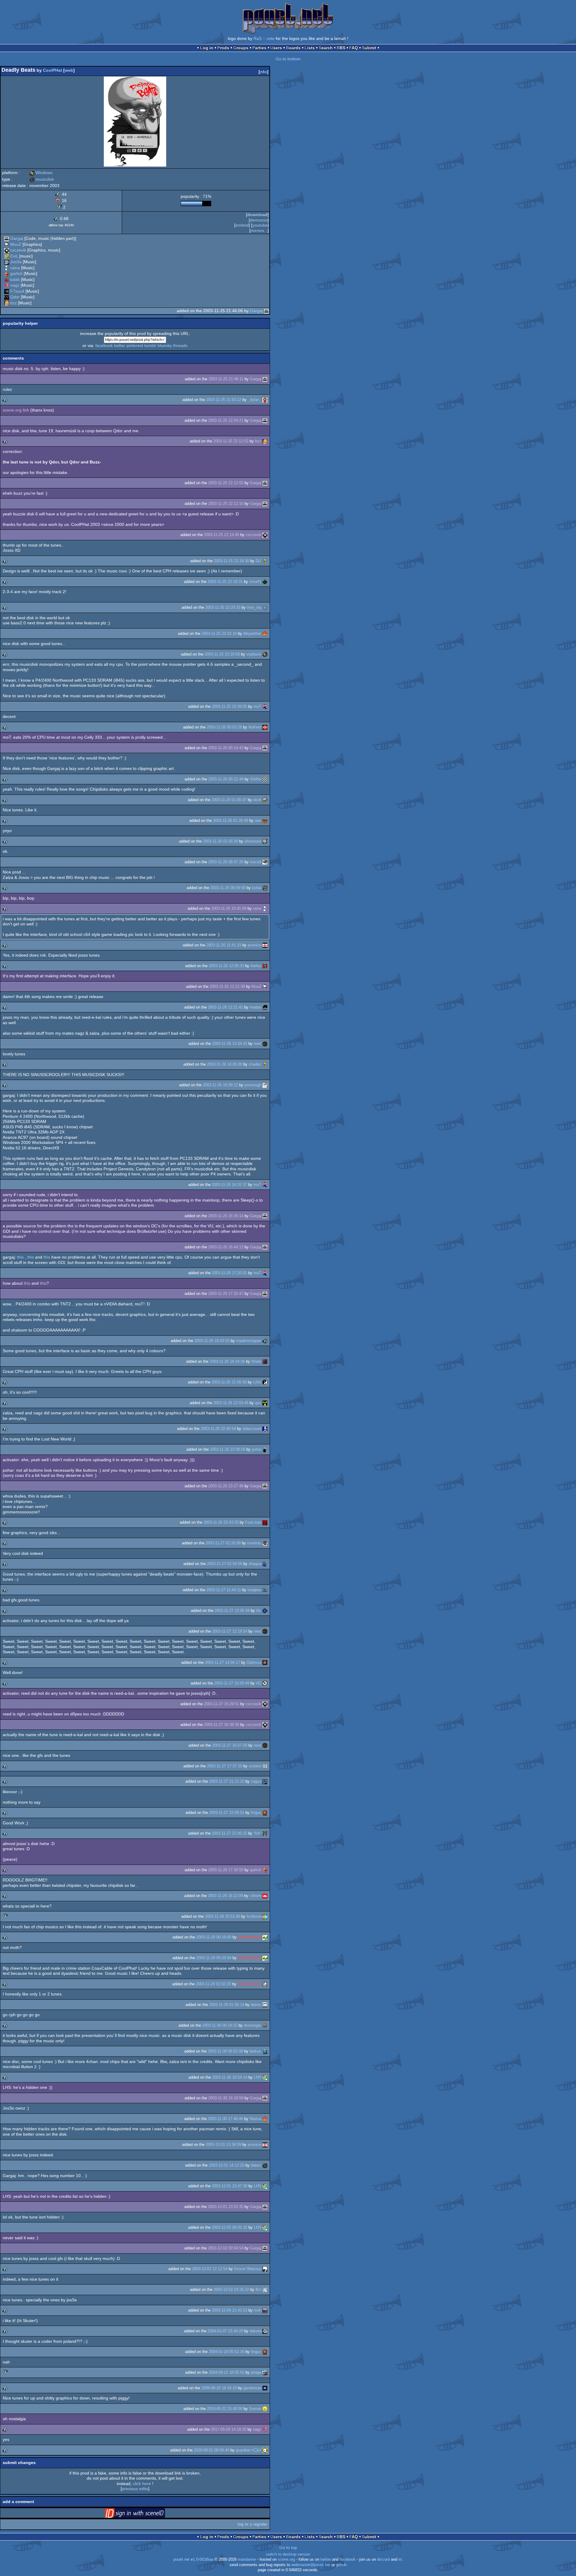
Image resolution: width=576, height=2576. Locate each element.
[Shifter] (265, 779)
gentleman (252, 2388)
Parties (259, 48)
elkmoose (253, 841)
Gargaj (17, 238)
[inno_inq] (265, 607)
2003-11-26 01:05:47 (229, 800)
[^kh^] (265, 1833)
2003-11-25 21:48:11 (226, 379)
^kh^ (257, 1833)
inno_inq (254, 607)
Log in (207, 48)
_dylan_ (255, 400)
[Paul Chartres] (265, 1984)
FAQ (354, 48)
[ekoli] (265, 800)
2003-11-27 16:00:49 (232, 1683)
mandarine (247, 2559)
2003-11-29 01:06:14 (227, 2005)
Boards (293, 48)
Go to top (288, 2547)
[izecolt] (265, 862)
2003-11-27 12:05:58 (232, 1611)
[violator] (265, 1766)
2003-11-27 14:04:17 (222, 1662)
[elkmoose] (265, 841)
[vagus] (265, 1781)
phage (256, 2372)
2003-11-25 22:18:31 (225, 582)
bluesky (165, 345)
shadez (255, 1064)
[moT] (265, 706)
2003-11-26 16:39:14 (226, 1216)
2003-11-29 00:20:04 (214, 1958)
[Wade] (265, 1361)
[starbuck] (265, 654)
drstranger (253, 2025)
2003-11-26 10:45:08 (229, 908)
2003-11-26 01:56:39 (220, 841)
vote (270, 38)
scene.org (286, 2559)
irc (400, 2559)
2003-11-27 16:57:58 (230, 1745)
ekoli (257, 800)
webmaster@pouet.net (311, 2565)
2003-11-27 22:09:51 (227, 1813)
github (341, 2565)
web (69, 70)
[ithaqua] (265, 1564)
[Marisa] (265, 2119)
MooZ (16, 244)
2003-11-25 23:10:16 (219, 633)
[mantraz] (265, 1543)
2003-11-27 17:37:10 (225, 1766)
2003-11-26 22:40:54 (218, 1429)
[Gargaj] (7, 238)
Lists (310, 48)
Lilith (257, 1382)
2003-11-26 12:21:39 (227, 986)
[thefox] (265, 966)
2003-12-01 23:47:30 (229, 2186)
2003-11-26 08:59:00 (228, 888)
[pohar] (265, 1449)
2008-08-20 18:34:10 (219, 2388)
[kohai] (265, 888)
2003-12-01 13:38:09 (223, 2145)
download (257, 215)
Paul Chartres (249, 1984)
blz (259, 1611)
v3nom (255, 1896)
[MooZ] (7, 244)
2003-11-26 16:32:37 (229, 1185)
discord (383, 2559)
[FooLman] (265, 1522)
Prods (223, 48)
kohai (257, 888)
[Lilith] (265, 1382)
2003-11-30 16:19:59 (226, 2098)
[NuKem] (265, 727)
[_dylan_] (265, 400)
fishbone (254, 1916)
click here (142, 2484)
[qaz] (265, 1403)
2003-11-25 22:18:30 (231, 561)
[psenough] (265, 1085)
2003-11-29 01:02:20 (213, 1984)
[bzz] (7, 303)
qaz (258, 1403)
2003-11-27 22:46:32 (229, 1833)
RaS (258, 38)
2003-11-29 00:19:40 (214, 1937)
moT (257, 706)
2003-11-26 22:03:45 (231, 1403)
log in (243, 2524)
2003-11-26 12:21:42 (225, 1007)
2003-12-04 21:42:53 (229, 2310)
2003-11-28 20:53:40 (222, 1916)
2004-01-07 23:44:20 (225, 2331)
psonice (255, 945)
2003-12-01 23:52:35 (226, 2207)
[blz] (265, 1611)
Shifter (256, 779)
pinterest (135, 345)
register (260, 2524)
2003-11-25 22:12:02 (231, 441)
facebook (104, 345)
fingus (256, 1813)
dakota (255, 2331)
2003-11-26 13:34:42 (230, 1044)
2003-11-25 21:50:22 (224, 400)
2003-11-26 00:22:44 (226, 779)
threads (180, 345)
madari (255, 1007)
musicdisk (42, 179)
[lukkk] (7, 279)
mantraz (254, 1543)
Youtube (260, 225)
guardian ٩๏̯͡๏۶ (249, 2450)
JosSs (16, 262)
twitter (120, 345)
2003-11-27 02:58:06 (225, 1564)
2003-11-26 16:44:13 (226, 1247)
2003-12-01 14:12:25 (226, 2165)
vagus (256, 1781)
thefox (256, 966)
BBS (341, 48)
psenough (253, 1085)
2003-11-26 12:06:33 (226, 966)
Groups (241, 48)
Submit (369, 48)
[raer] (265, 820)
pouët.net (181, 2559)
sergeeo (254, 1590)
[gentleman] (265, 2388)
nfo (264, 72)
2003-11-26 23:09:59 (228, 1449)
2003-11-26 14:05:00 (225, 1064)
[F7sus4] (7, 291)
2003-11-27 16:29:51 (222, 1704)
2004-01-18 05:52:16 (226, 2352)
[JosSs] (7, 262)
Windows (41, 173)
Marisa (255, 2119)
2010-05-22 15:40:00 (225, 2409)
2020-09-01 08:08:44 (211, 2450)
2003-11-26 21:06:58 (229, 1382)
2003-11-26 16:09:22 (220, 1085)
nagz (15, 285)
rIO (259, 1683)
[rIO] (265, 1683)
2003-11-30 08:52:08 (225, 2051)
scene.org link (16, 410)
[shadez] (265, 1064)
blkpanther (252, 633)
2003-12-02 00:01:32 (229, 2227)
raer (258, 820)
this (21, 1257)
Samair (255, 2409)
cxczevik (18, 250)
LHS (258, 2077)
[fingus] (265, 1813)
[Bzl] (265, 2289)
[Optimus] (265, 1662)
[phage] (265, 2372)
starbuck (254, 654)
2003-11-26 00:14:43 (226, 748)
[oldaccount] (265, 1429)
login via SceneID (144, 2514)
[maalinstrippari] (265, 1341)
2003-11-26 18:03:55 (212, 1341)
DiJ (258, 561)
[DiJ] (265, 561)
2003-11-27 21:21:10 (227, 1781)
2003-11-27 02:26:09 (223, 1543)
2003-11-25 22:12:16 (226, 504)
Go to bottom (288, 59)
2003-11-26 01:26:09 (231, 820)
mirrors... (259, 231)
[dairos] (265, 2005)
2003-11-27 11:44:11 (224, 1590)
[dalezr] (265, 2165)
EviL (14, 256)
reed (258, 1044)
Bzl (258, 2289)
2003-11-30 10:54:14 (230, 2077)
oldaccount (252, 1429)
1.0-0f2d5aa (203, 2559)
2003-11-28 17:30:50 (226, 1870)
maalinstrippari (249, 1341)
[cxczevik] (7, 250)
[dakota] (265, 2331)
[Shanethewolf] (265, 1937)
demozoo (259, 220)
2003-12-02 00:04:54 (226, 2248)
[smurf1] (265, 582)
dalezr (256, 2165)
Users (276, 48)
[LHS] (265, 2077)
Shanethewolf (250, 1937)
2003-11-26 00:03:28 (224, 727)
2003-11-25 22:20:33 (223, 607)
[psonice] (265, 945)
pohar (256, 1449)
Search (326, 48)
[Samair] (265, 2409)
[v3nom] (265, 1896)
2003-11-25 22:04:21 (226, 420)
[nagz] (7, 285)
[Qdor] (7, 297)
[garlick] (7, 273)
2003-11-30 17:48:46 (225, 2119)
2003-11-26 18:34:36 (227, 1361)
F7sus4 (17, 291)
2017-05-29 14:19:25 (229, 2429)
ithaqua (255, 1564)
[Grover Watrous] (265, 2269)
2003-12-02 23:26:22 (231, 2289)
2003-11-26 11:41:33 (224, 945)
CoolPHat (52, 70)
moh (258, 2310)
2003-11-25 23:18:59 (222, 654)
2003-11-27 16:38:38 (222, 1725)
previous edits (135, 2489)
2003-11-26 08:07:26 (226, 862)
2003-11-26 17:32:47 (226, 1294)
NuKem (255, 727)
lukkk (15, 279)
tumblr (150, 345)
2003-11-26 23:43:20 (221, 1522)
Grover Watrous (248, 2269)
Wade (256, 1361)
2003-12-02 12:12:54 (210, 2269)
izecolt (256, 862)
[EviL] (7, 256)
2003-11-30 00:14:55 (220, 2025)
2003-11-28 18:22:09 (225, 1896)
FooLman (253, 1522)
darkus (255, 2051)
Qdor (15, 297)
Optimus (254, 1662)
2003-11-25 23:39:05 (229, 706)
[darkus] (265, 2051)
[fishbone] (265, 1916)
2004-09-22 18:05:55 (226, 2372)
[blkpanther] (265, 633)
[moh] (265, 2310)
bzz (13, 303)
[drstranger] (265, 2025)
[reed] (265, 1044)
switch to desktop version (288, 2554)
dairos (256, 2005)
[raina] (7, 268)
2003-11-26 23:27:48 (226, 1486)
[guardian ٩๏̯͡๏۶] (265, 2450)
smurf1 (255, 582)
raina (15, 268)
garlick (16, 273)
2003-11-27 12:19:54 (230, 1631)
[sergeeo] (265, 1590)
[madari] (265, 1007)
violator (255, 1766)
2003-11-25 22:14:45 (222, 535)
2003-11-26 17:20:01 (229, 1273)
